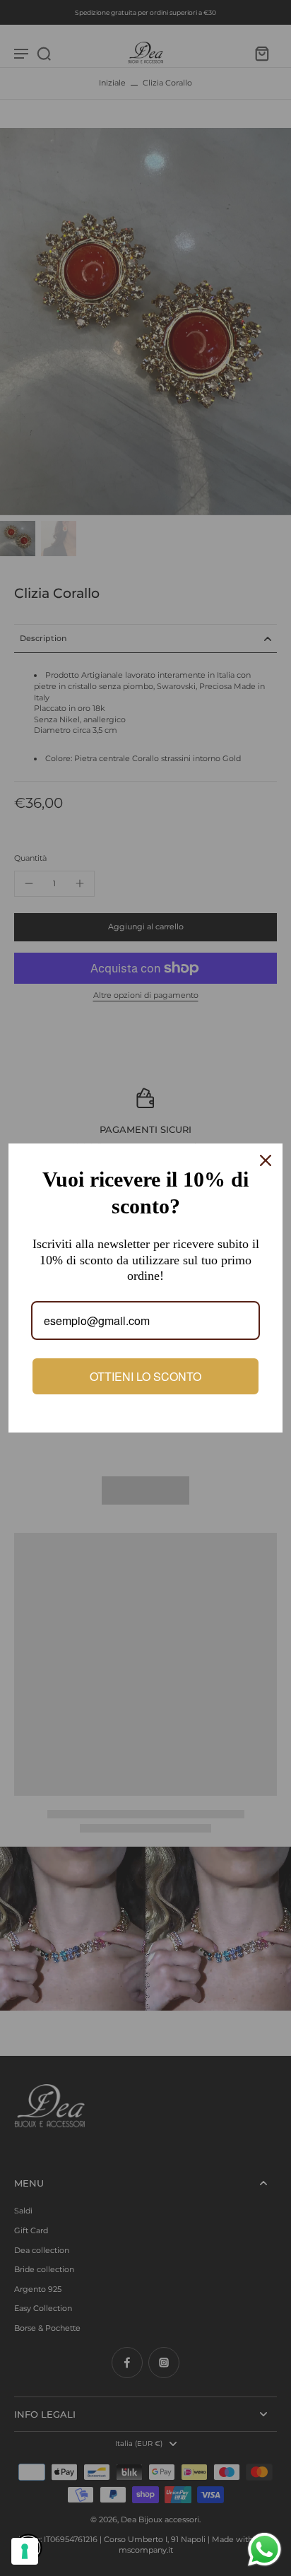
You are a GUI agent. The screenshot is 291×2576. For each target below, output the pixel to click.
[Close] (266, 1160)
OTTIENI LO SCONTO (145, 1376)
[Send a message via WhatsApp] (265, 2549)
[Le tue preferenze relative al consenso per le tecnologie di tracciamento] (25, 2551)
